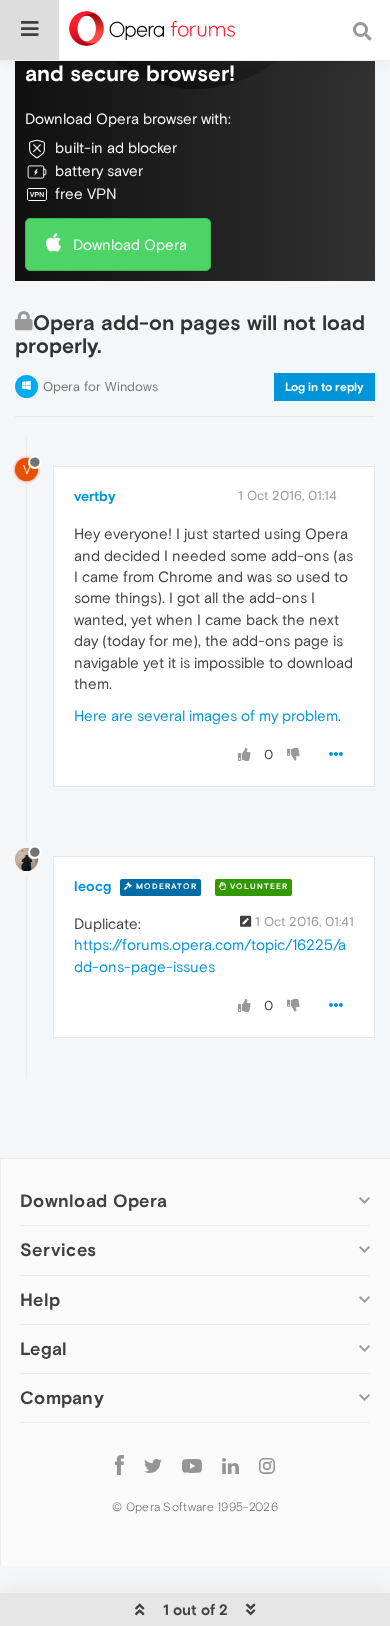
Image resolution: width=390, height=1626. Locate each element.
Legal (44, 1348)
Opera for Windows (100, 386)
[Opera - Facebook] (119, 1465)
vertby (95, 496)
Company (62, 1397)
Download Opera (130, 244)
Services (58, 1249)
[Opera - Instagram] (267, 1465)
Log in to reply (324, 387)
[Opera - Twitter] (153, 1465)
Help (40, 1299)
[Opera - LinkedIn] (230, 1465)
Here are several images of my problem (206, 715)
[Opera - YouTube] (192, 1465)
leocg (92, 886)
